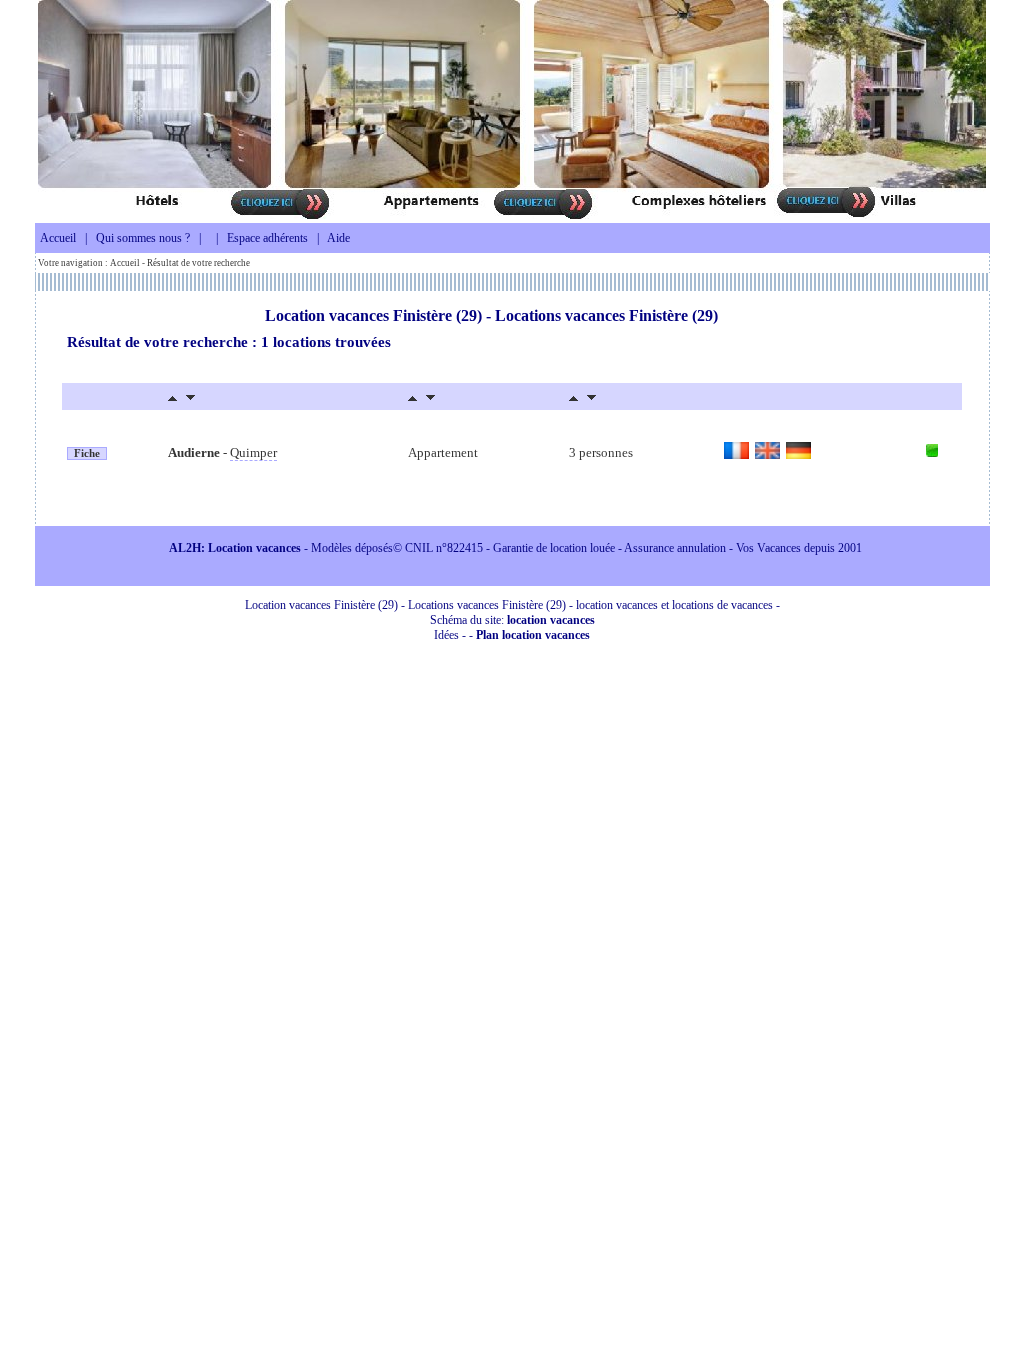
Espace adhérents (267, 238)
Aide (338, 238)
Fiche (87, 453)
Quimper (253, 452)
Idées (446, 635)
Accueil (58, 238)
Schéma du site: (512, 620)
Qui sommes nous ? (143, 238)
